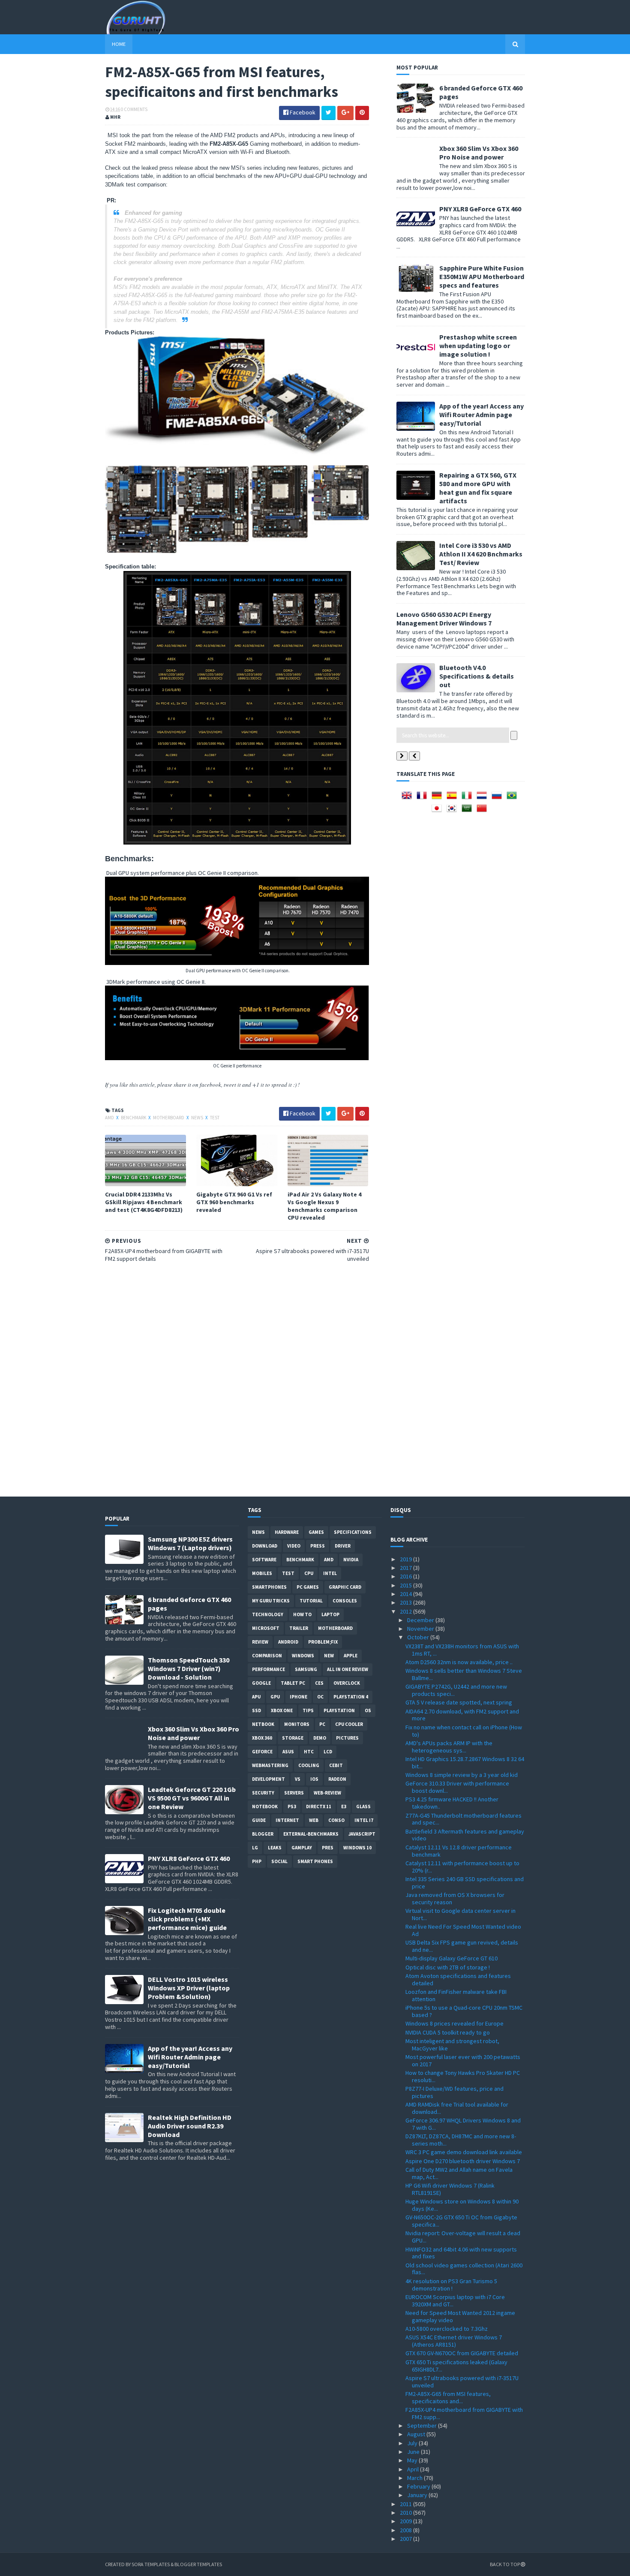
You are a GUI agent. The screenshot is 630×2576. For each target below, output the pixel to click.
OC (320, 1697)
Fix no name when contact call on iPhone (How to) (464, 1731)
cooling (309, 1765)
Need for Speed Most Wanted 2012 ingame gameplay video (460, 2316)
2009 (406, 2521)
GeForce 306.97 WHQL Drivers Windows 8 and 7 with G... (463, 2124)
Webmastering (270, 1765)
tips (308, 1710)
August (417, 2434)
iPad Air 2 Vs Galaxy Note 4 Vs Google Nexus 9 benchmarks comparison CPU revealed (324, 1206)
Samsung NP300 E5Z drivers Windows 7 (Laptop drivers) (190, 1543)
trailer (299, 1628)
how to (302, 1614)
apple (351, 1656)
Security (263, 1793)
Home (119, 44)
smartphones (269, 1587)
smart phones (315, 1861)
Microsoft (266, 1628)
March (415, 2478)
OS (368, 1710)
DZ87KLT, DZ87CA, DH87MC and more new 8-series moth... (461, 2140)
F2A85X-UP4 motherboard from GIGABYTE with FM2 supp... (464, 2413)
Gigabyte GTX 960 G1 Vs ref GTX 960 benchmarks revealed (234, 1202)
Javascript (362, 1834)
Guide (259, 1820)
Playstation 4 (351, 1697)
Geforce (262, 1752)
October (419, 1637)
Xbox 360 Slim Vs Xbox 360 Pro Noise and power (479, 153)
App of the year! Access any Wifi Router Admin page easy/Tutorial (481, 415)
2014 (406, 1594)
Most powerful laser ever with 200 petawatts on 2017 (463, 2060)
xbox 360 (262, 1738)
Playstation (339, 1710)
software (264, 1560)
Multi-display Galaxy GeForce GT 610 (451, 1958)
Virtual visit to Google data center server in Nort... (460, 1914)
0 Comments (134, 109)
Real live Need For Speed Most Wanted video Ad (463, 1930)
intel (330, 1573)
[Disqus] (237, 1378)
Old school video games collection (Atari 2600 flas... (464, 2269)
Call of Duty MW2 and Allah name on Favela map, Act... (459, 2173)
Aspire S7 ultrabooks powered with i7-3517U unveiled (462, 2382)
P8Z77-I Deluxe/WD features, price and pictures (454, 2092)
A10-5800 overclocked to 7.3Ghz (447, 2329)
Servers (294, 1793)
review (260, 1642)
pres (328, 1848)
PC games (308, 1587)
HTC (309, 1752)
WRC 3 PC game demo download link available (464, 2152)
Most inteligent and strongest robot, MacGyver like (452, 2045)
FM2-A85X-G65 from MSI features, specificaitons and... (448, 2397)
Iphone (298, 1697)
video (294, 1546)
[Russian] (498, 798)
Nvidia (351, 1560)
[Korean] (453, 811)
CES (319, 1683)
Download (265, 1546)
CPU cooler (349, 1724)
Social (279, 1861)
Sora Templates (151, 2564)
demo (320, 1738)
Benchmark (134, 1118)
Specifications (353, 1532)
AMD (110, 1118)
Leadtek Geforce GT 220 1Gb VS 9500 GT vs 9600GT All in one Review (192, 1798)
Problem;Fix (323, 1642)
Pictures (347, 1738)
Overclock (347, 1683)
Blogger (263, 1834)
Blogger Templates (198, 2564)
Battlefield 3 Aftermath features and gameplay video (465, 1835)
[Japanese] (438, 811)
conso (336, 1820)
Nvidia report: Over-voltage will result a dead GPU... (463, 2237)
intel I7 (364, 1820)
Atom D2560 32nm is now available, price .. (459, 1662)
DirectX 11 (319, 1807)
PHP (257, 1861)
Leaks (275, 1848)
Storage (293, 1738)
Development (268, 1779)
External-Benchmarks (311, 1834)
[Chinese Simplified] (483, 811)
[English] (408, 798)
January (418, 2495)
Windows (303, 1656)
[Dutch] (483, 798)
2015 (406, 1585)
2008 (406, 2530)
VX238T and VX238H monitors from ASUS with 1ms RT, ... (462, 1650)
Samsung (306, 1669)
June (414, 2452)
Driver (343, 1546)
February (419, 2486)
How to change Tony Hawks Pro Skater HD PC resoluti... (463, 2076)
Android (288, 1642)
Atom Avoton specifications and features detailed (458, 1979)
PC (322, 1724)
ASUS (288, 1752)
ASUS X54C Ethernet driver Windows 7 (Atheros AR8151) (454, 2341)
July (413, 2443)
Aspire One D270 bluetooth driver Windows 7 (463, 2161)
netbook (263, 1724)
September (423, 2426)
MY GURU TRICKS (271, 1601)
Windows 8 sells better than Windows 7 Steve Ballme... (464, 1674)
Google (261, 1683)
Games (316, 1532)
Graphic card (345, 1587)
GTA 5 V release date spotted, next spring (459, 1702)
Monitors (297, 1724)
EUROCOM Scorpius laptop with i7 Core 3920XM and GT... (455, 2301)
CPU (309, 1573)
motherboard (169, 1118)
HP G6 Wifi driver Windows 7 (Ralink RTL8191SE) (450, 2189)
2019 (406, 1559)
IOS (314, 1779)
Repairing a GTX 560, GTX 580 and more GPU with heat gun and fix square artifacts (478, 488)
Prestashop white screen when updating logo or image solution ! (478, 346)
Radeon (337, 1779)
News (198, 1118)
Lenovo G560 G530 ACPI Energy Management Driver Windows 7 (444, 619)
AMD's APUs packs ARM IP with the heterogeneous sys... (449, 1747)
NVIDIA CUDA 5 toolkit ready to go (448, 2032)
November (421, 1629)
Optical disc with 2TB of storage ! (448, 1967)
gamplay (302, 1848)
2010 (406, 2513)
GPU (275, 1697)
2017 (406, 1568)
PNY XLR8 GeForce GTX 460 (480, 209)
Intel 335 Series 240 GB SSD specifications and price (465, 1883)
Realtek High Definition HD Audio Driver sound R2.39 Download (190, 2126)
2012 (406, 1611)
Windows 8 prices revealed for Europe (454, 2023)
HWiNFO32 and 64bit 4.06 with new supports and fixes (461, 2253)
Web (314, 1820)
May (413, 2460)
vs (298, 1779)
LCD (328, 1752)
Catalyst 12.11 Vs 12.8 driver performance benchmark (459, 1851)
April (414, 2469)
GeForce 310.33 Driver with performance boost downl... (457, 1787)
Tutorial (311, 1601)
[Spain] (453, 798)
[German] (438, 798)
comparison (267, 1656)
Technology (268, 1614)
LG (255, 1848)
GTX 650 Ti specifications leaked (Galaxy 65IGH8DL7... (456, 2366)
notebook (265, 1807)
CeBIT (336, 1765)
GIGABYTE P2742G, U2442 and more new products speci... (456, 1690)
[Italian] (468, 798)
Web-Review (327, 1793)
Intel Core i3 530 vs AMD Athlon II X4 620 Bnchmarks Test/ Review (481, 554)
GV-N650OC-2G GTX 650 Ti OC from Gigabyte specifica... (461, 2221)
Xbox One (282, 1710)
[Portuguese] (513, 798)
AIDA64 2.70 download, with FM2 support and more (462, 1715)
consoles (345, 1601)
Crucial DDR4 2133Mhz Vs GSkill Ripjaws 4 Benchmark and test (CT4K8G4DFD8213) (144, 1202)
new (329, 1656)
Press (318, 1546)
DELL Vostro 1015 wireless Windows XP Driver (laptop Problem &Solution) (189, 1988)
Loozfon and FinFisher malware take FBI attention (456, 1995)
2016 (406, 1576)
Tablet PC (293, 1683)
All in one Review (348, 1669)
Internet (287, 1820)
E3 (344, 1807)
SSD (256, 1710)
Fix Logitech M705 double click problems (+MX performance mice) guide (187, 1919)
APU (256, 1697)
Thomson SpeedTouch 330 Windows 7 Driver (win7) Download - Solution (189, 1668)
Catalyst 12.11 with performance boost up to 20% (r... (462, 1867)
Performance (268, 1669)
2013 (406, 1602)
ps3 (292, 1807)
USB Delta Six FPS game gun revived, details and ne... (462, 1946)
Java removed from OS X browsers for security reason (455, 1898)
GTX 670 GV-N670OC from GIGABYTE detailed (462, 2353)
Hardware (287, 1532)
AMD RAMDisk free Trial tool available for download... (457, 2108)
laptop (330, 1614)
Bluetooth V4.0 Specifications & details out (477, 676)
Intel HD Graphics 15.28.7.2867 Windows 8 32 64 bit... (465, 1763)
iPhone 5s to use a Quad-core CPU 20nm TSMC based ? (464, 2011)
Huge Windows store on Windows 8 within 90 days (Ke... (462, 2205)
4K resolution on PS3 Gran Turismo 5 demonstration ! (451, 2285)
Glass (363, 1807)
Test (215, 1118)
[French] (423, 798)
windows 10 (357, 1848)
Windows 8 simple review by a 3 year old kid (462, 1775)
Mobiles (262, 1573)
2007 (406, 2539)
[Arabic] (468, 811)
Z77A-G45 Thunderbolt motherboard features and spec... (463, 1819)
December (421, 1620)
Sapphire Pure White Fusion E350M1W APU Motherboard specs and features (482, 277)
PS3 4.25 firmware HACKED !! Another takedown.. (452, 1803)
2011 (406, 2504)
